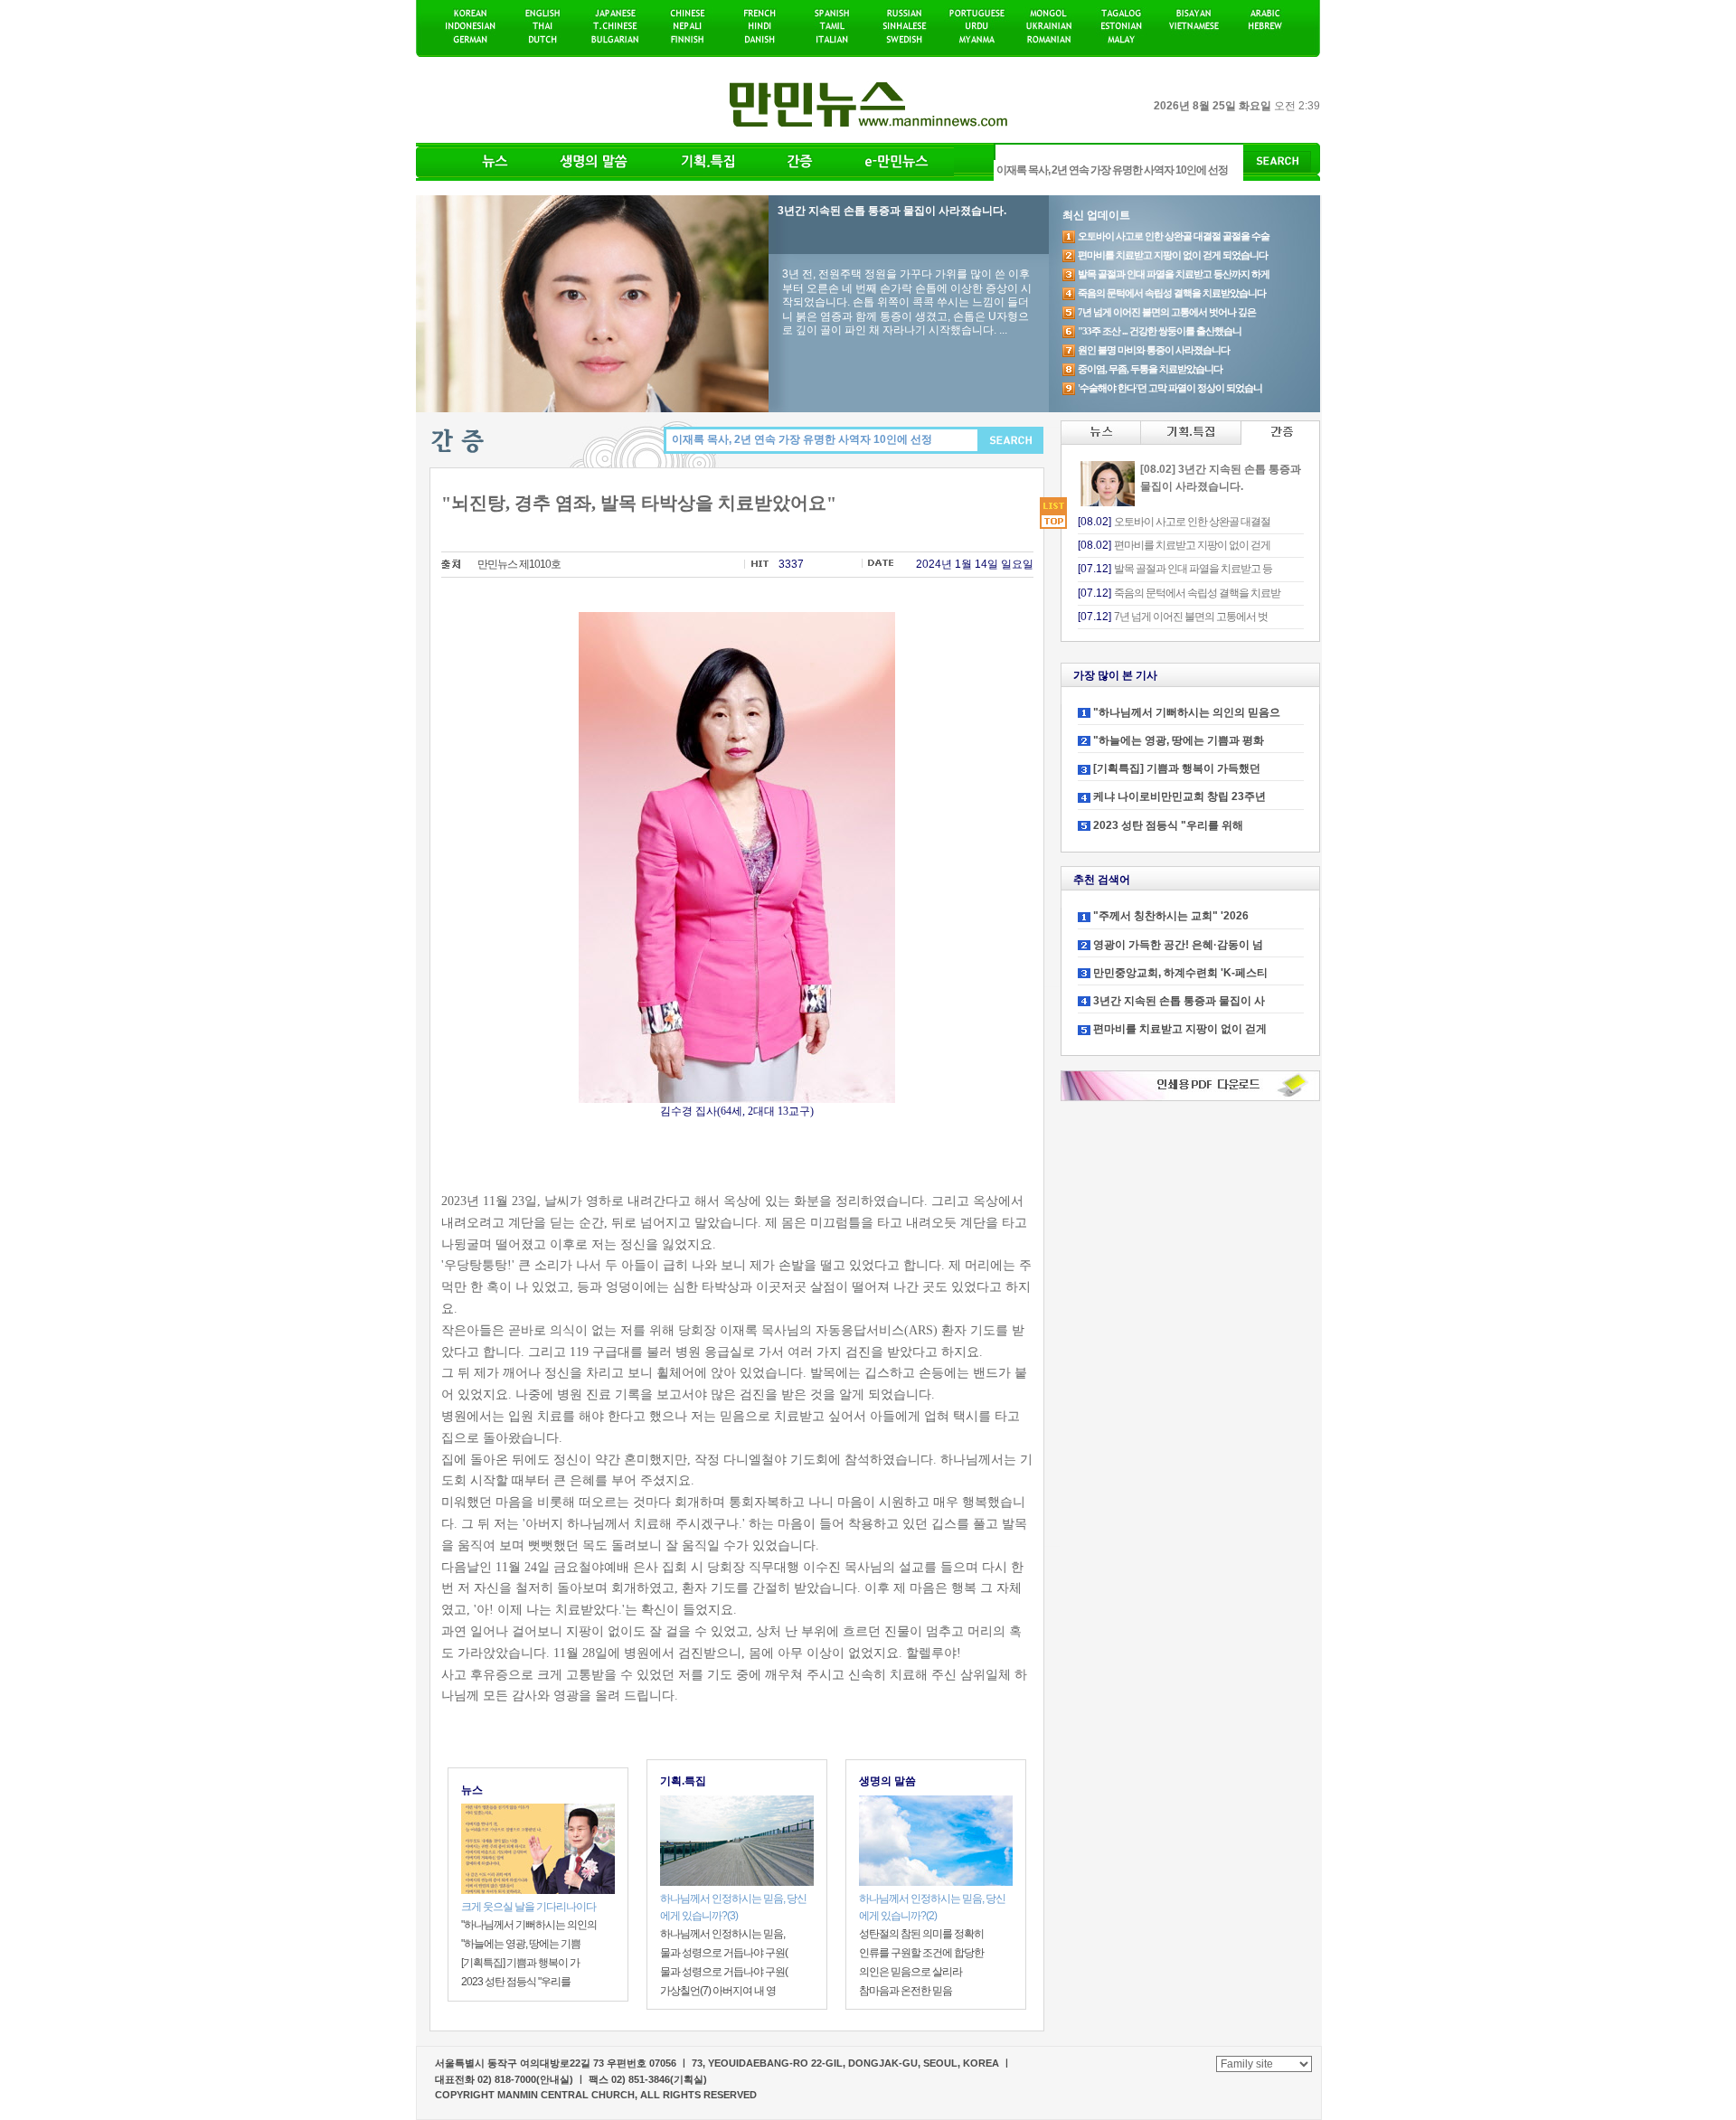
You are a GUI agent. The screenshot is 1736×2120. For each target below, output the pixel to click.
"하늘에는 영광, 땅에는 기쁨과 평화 (1179, 740)
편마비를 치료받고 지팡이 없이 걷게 (1180, 1029)
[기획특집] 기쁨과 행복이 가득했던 (1177, 768)
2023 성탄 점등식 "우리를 (516, 1982)
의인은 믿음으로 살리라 (910, 1972)
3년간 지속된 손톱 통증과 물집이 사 (1179, 1001)
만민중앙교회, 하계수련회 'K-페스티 (1180, 973)
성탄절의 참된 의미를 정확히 (921, 1934)
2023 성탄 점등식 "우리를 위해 (1168, 825)
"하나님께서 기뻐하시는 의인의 (529, 1925)
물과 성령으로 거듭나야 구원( (724, 1953)
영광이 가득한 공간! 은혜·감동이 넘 (1178, 945)
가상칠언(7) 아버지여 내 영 (718, 1991)
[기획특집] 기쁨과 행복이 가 (520, 1963)
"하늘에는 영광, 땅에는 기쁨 (521, 1944)
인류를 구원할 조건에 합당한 (921, 1953)
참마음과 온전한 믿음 (906, 1991)
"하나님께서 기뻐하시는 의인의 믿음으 (1187, 712)
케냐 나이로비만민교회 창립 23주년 (1179, 796)
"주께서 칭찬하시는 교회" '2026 (1171, 916)
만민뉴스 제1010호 (519, 564)
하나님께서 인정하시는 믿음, (722, 1934)
